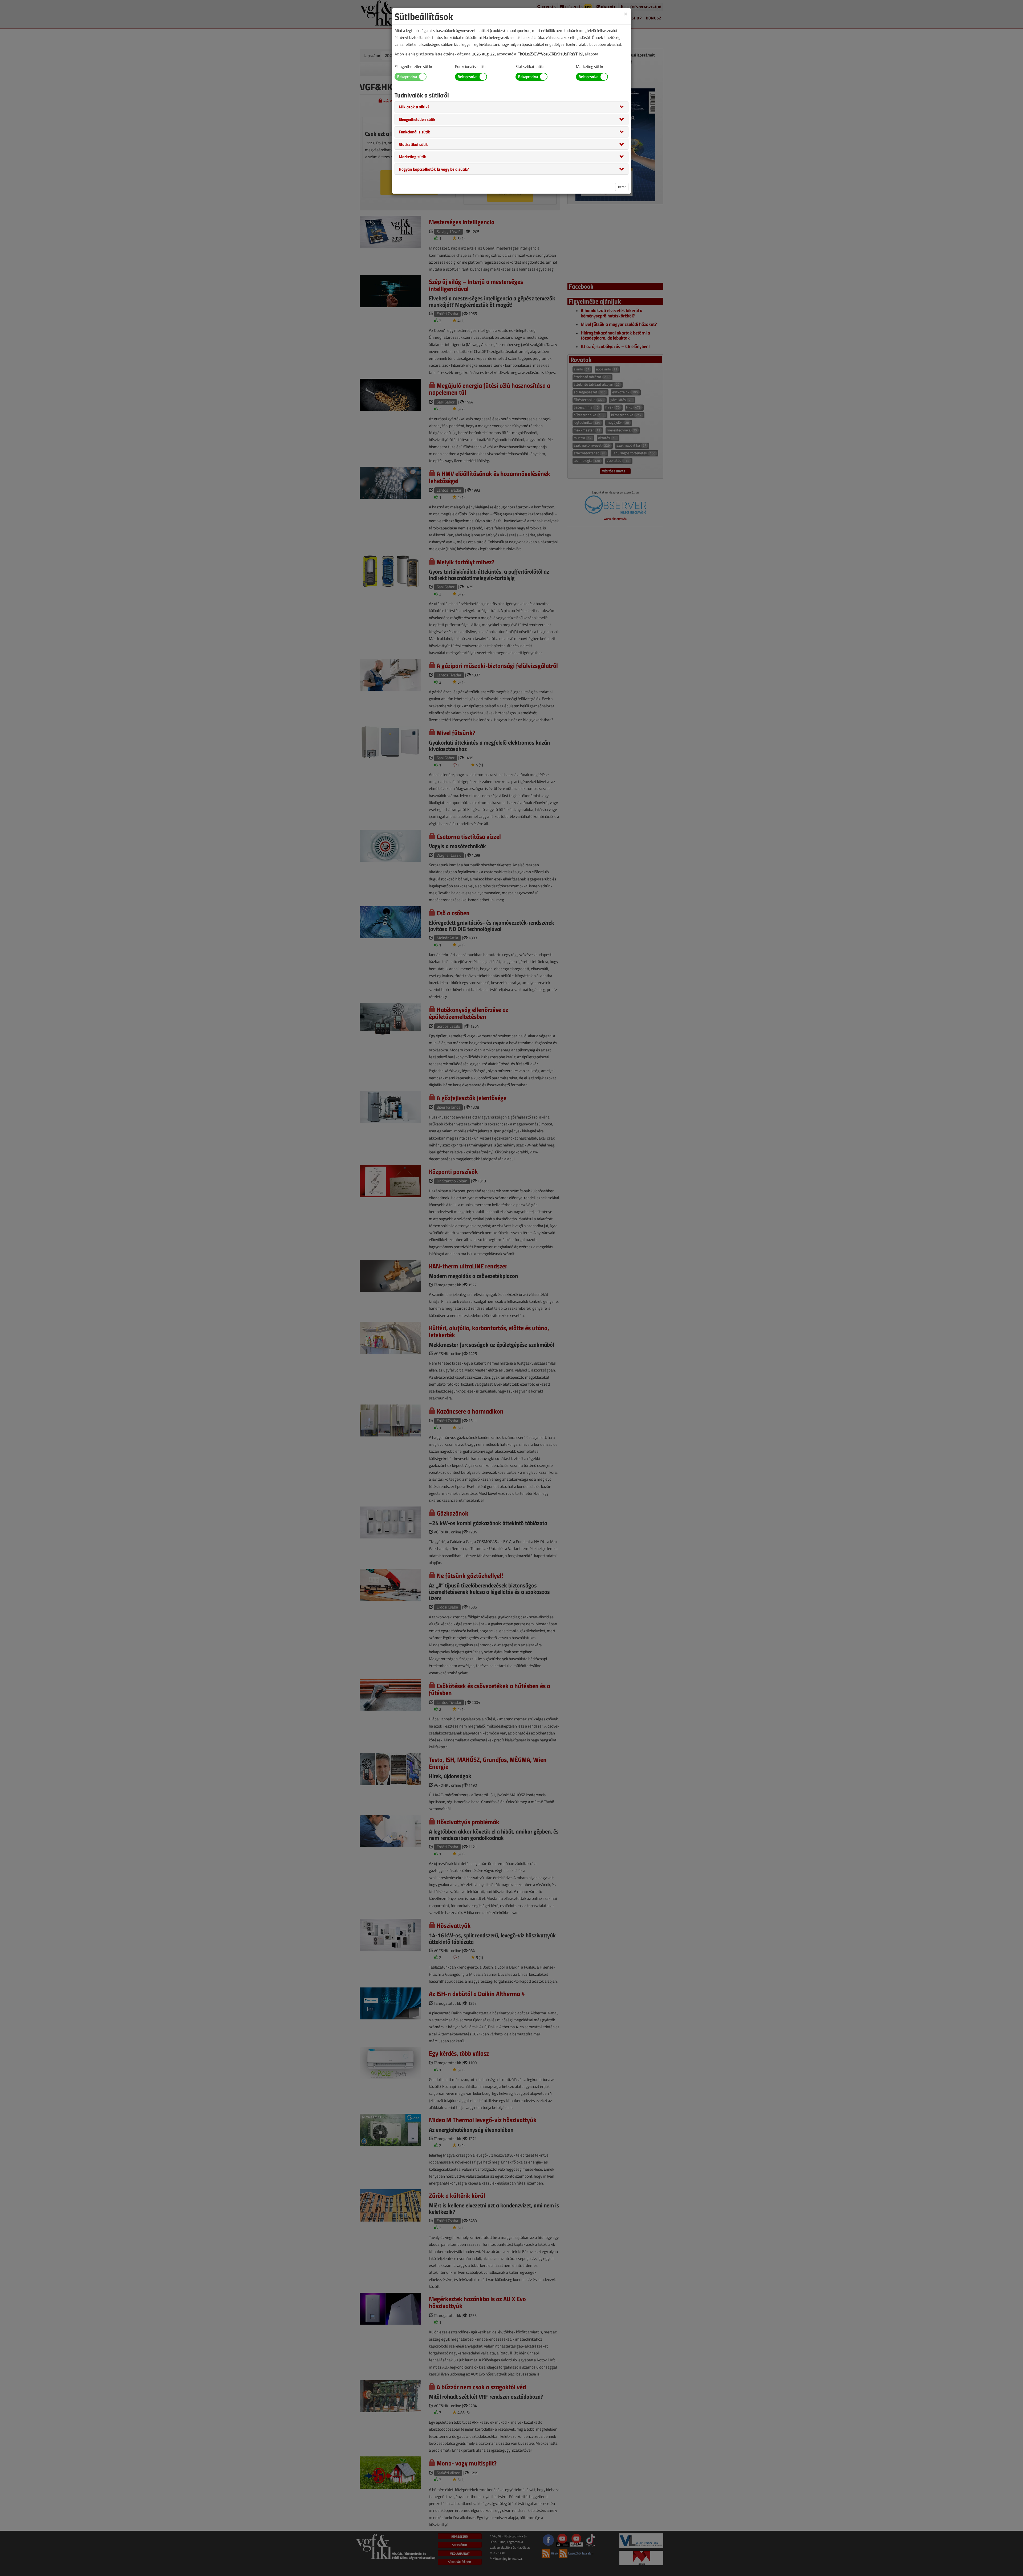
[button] (414, 107)
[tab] (511, 107)
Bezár (622, 187)
